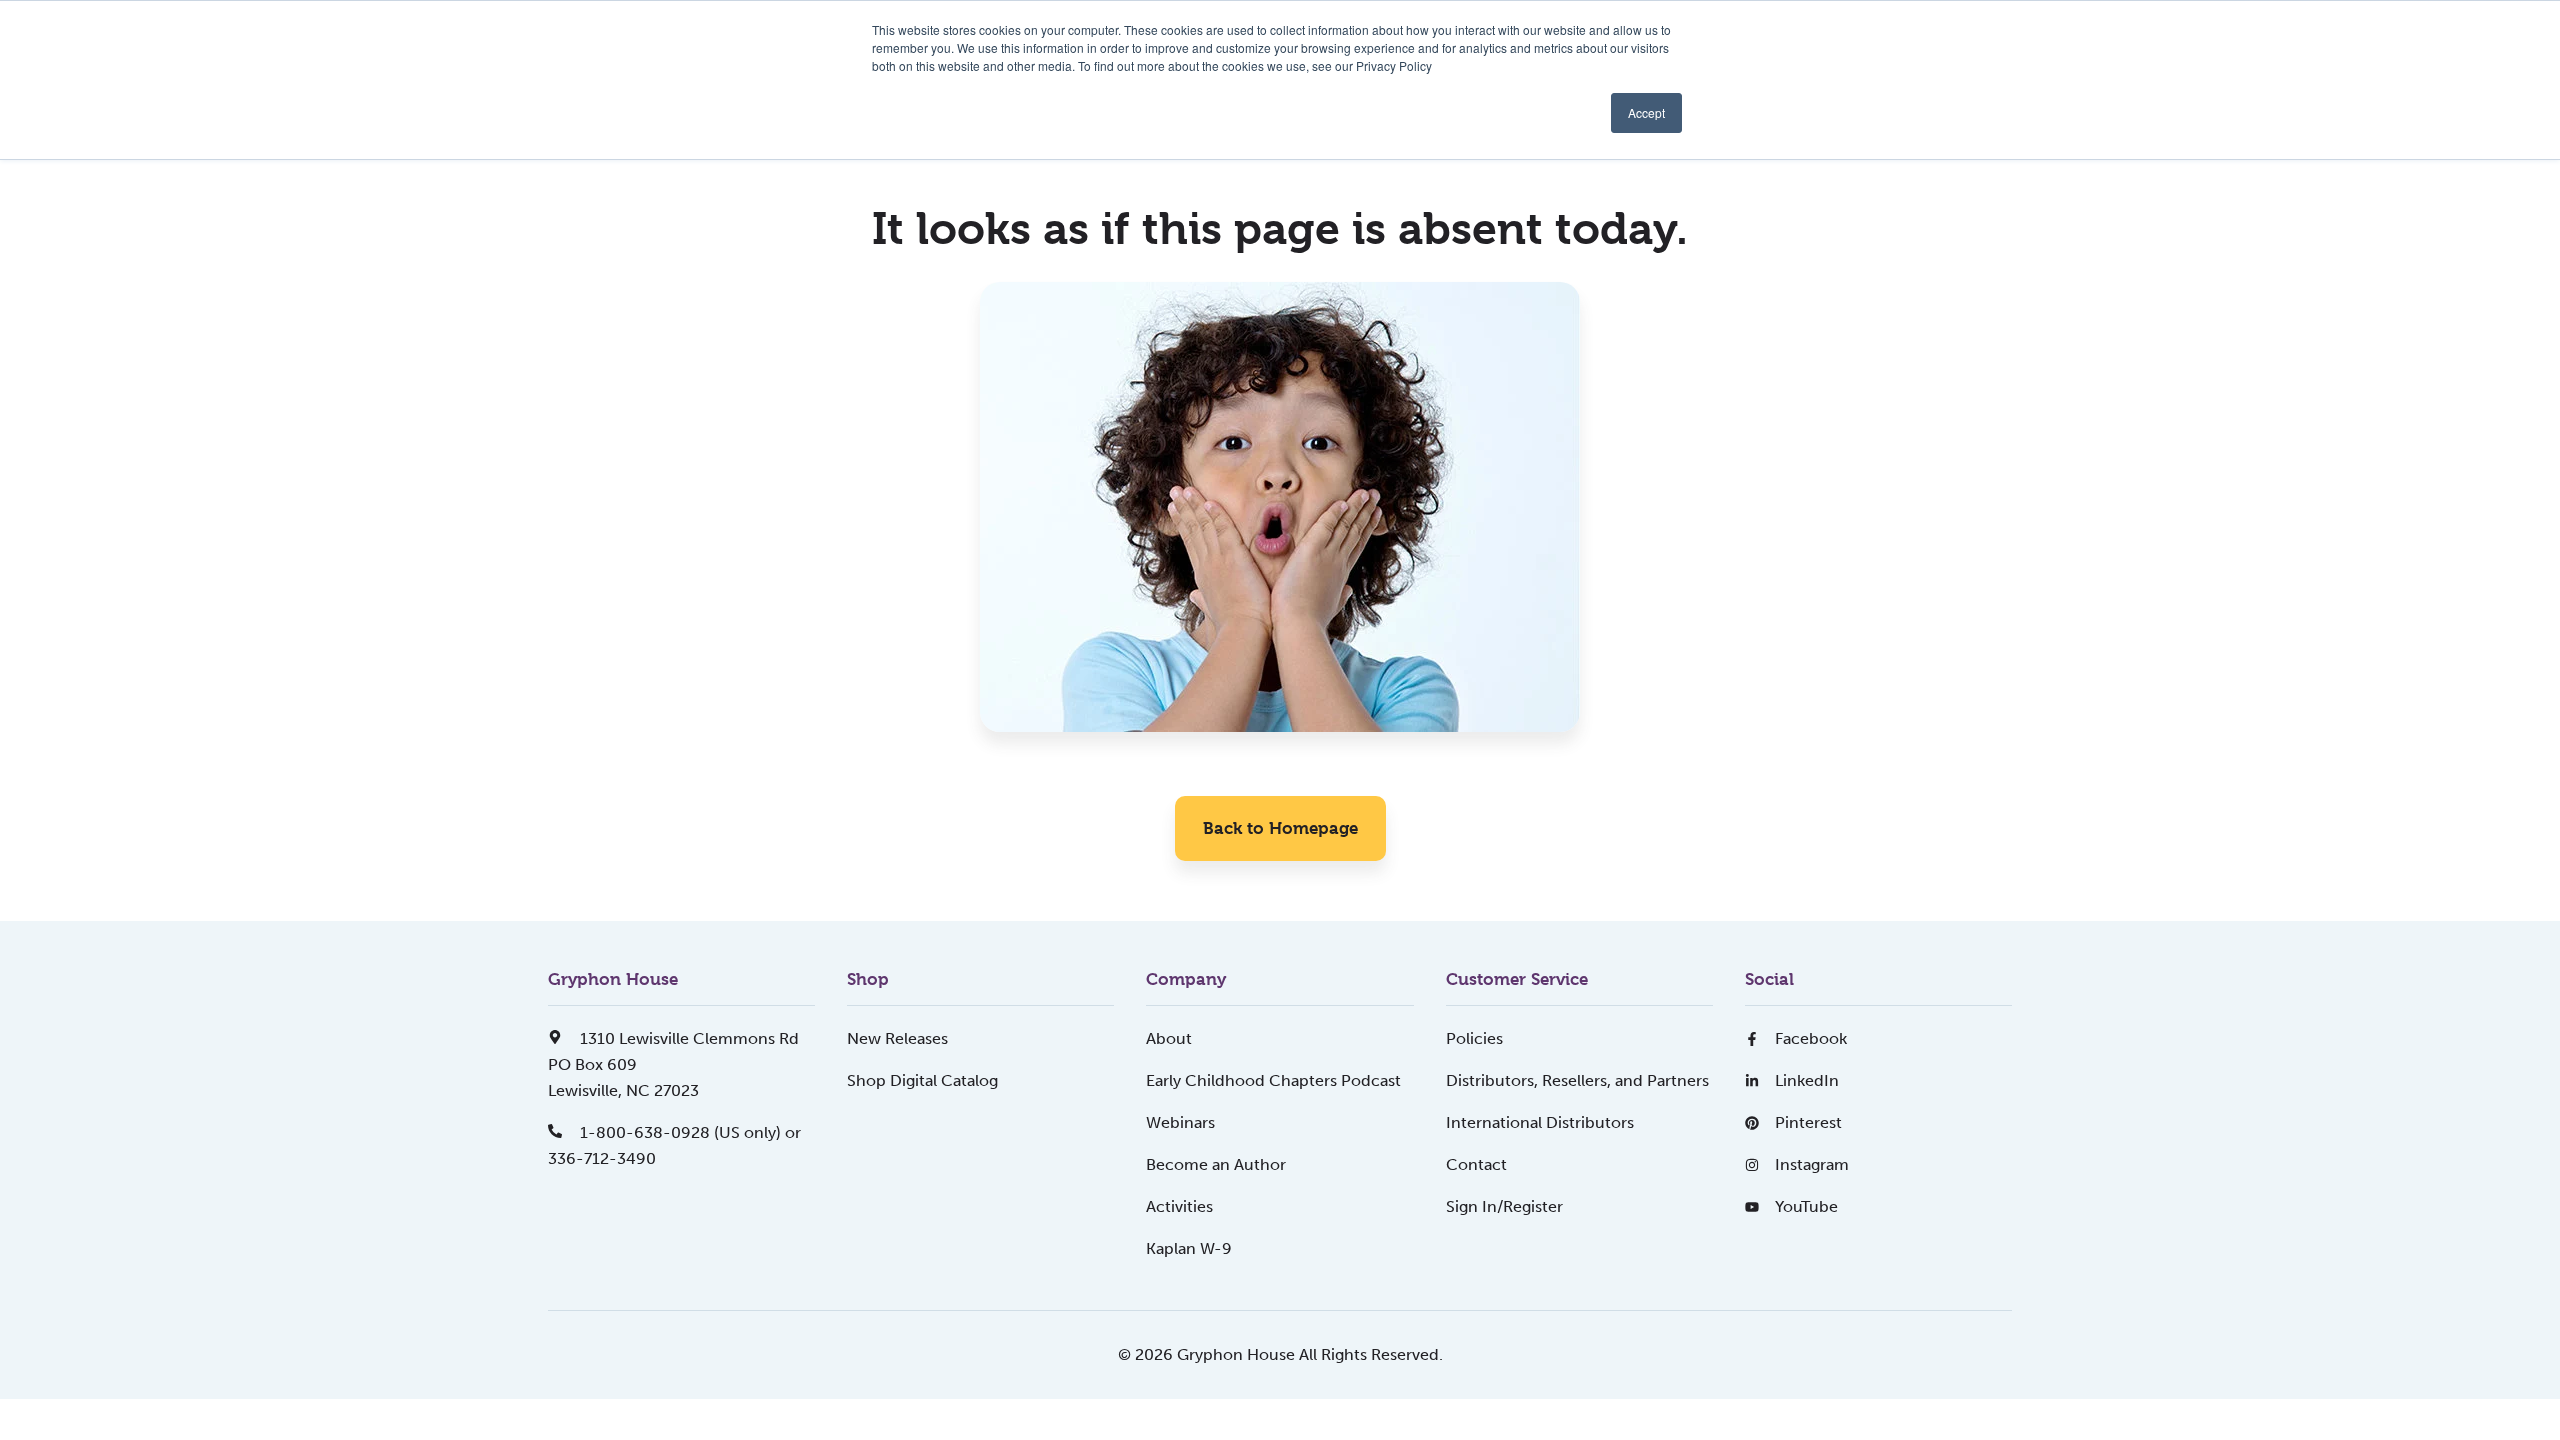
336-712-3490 (602, 1158)
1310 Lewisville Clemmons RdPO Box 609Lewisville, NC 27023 (673, 1064)
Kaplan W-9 (1189, 1248)
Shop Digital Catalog (922, 1080)
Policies (1474, 1038)
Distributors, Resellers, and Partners (1577, 1080)
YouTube (1806, 1206)
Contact (1476, 1164)
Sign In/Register (1504, 1206)
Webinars (1180, 1122)
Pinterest (1808, 1122)
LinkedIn (1807, 1080)
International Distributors (1540, 1122)
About (1169, 1038)
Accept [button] (1646, 112)
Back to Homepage (1280, 828)
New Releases (897, 1038)
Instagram (1812, 1164)
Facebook (1811, 1038)
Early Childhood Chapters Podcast (1273, 1080)
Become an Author (1216, 1164)
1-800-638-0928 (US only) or (688, 1132)
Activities (1179, 1206)
